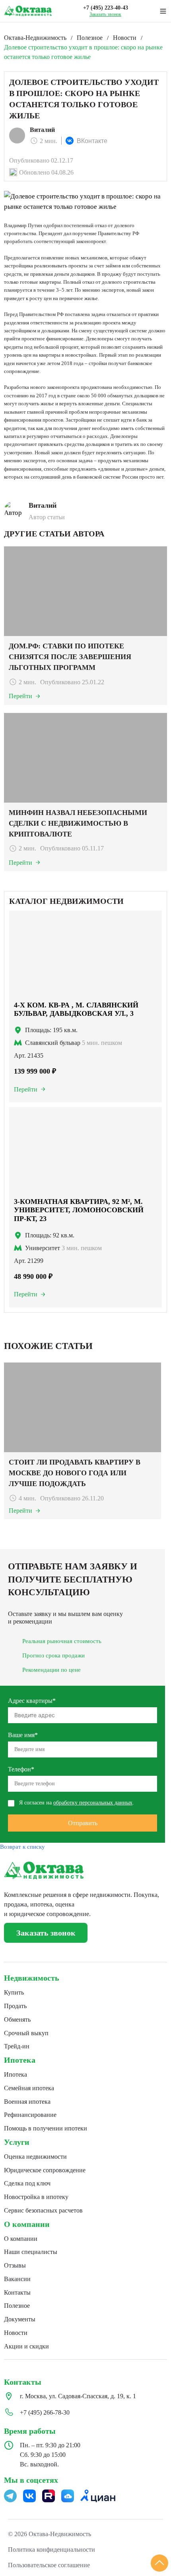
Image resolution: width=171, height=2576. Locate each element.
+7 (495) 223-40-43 (106, 8)
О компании (27, 2224)
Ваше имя (23, 1735)
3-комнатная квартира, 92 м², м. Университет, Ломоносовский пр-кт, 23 (79, 1210)
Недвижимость (32, 1978)
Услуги (17, 2142)
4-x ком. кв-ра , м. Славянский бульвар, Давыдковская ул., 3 (76, 1009)
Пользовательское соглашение (49, 2565)
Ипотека (20, 2060)
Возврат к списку (22, 1847)
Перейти (26, 1089)
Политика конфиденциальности (51, 2549)
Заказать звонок (105, 14)
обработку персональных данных (93, 1803)
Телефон (21, 1769)
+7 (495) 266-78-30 (45, 2412)
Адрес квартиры (32, 1701)
